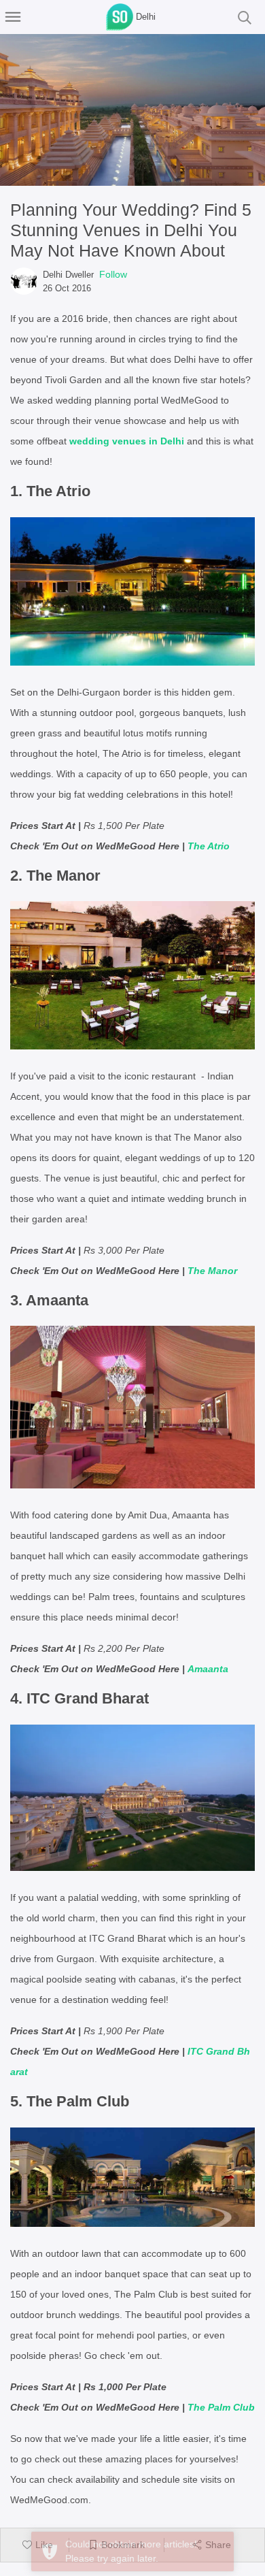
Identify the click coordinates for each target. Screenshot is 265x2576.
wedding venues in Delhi (127, 441)
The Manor (212, 1271)
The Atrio (209, 846)
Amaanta (208, 1669)
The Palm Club (221, 2407)
